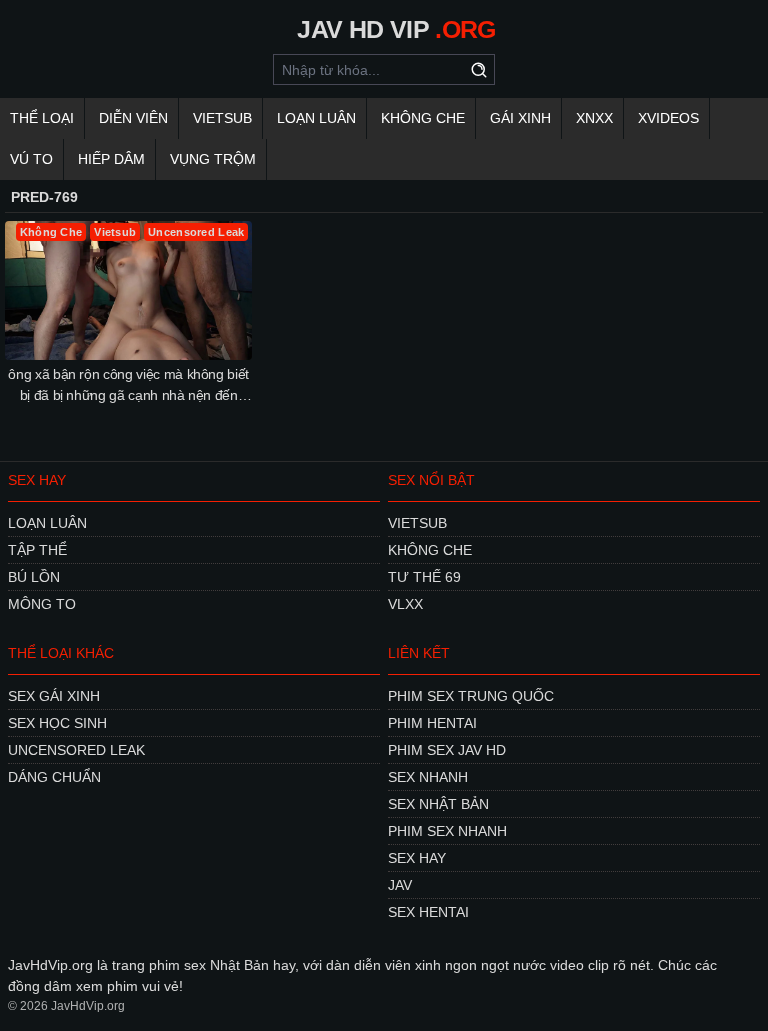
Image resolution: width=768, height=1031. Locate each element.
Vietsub (222, 118)
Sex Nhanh (428, 777)
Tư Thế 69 (424, 577)
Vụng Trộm (213, 159)
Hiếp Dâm (111, 159)
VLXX (405, 604)
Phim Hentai (432, 723)
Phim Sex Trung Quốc (471, 696)
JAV (400, 885)
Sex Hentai (428, 912)
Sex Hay (417, 858)
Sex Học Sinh (57, 723)
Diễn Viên (133, 118)
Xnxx (594, 118)
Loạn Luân (316, 118)
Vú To (31, 159)
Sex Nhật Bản (438, 804)
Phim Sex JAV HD (447, 750)
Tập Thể (37, 550)
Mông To (42, 604)
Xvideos (668, 118)
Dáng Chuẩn (54, 777)
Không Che (423, 118)
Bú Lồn (34, 577)
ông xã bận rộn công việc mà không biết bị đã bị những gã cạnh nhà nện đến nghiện (128, 386)
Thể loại (42, 118)
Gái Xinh (520, 118)
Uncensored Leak (76, 750)
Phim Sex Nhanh (447, 831)
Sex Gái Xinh (54, 696)
